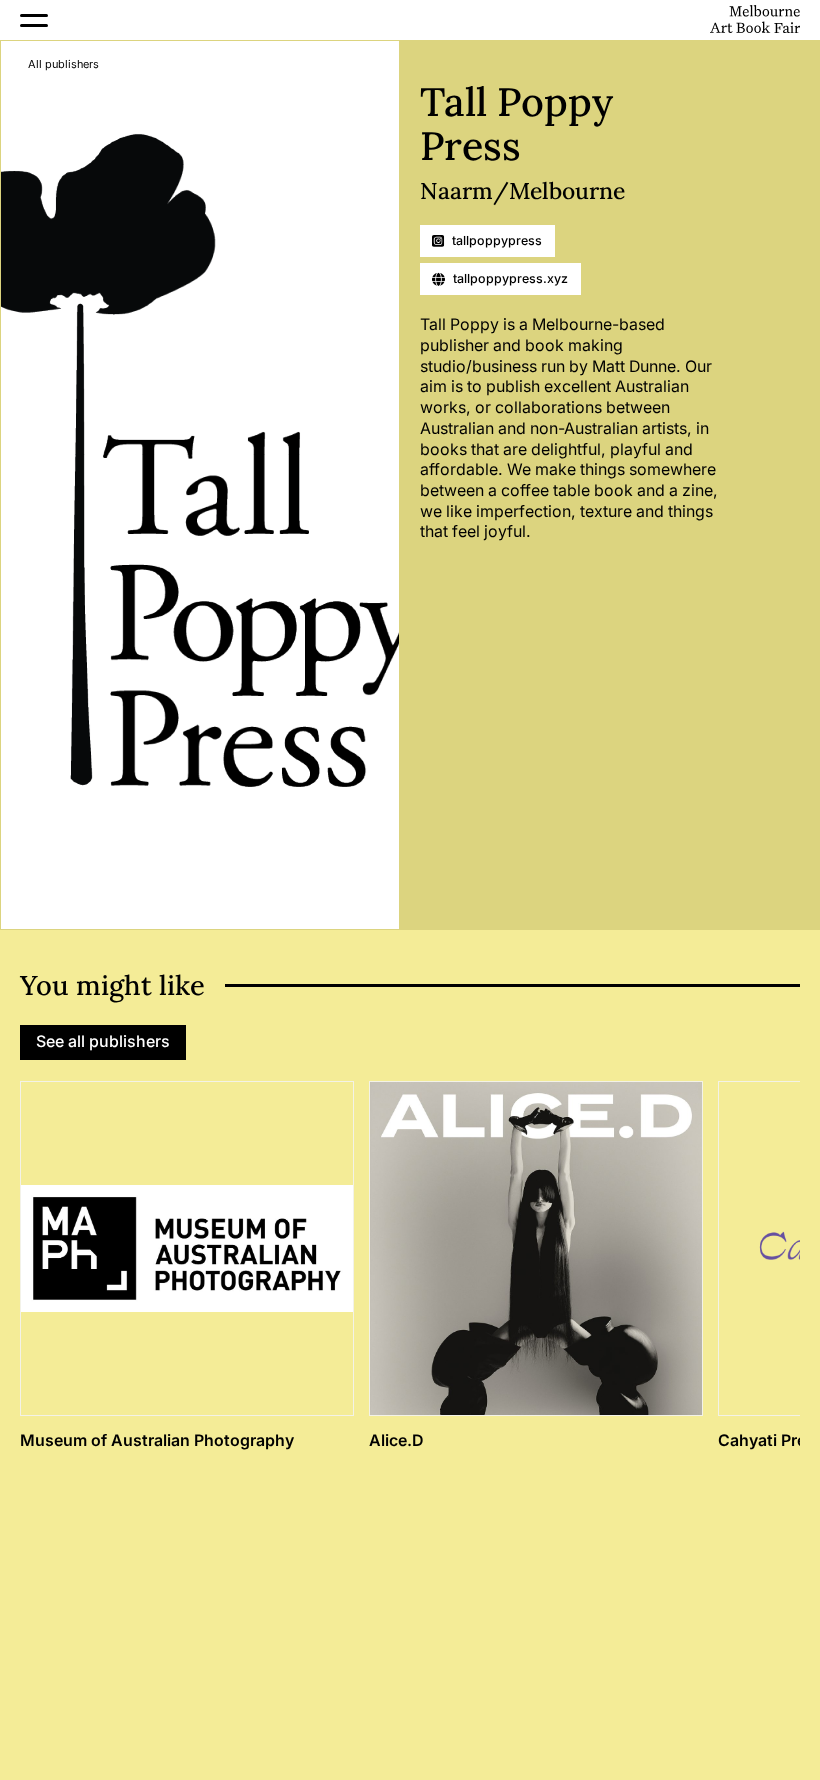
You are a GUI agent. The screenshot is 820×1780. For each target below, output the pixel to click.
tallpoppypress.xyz (510, 278)
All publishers (63, 64)
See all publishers (103, 1041)
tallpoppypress (497, 240)
